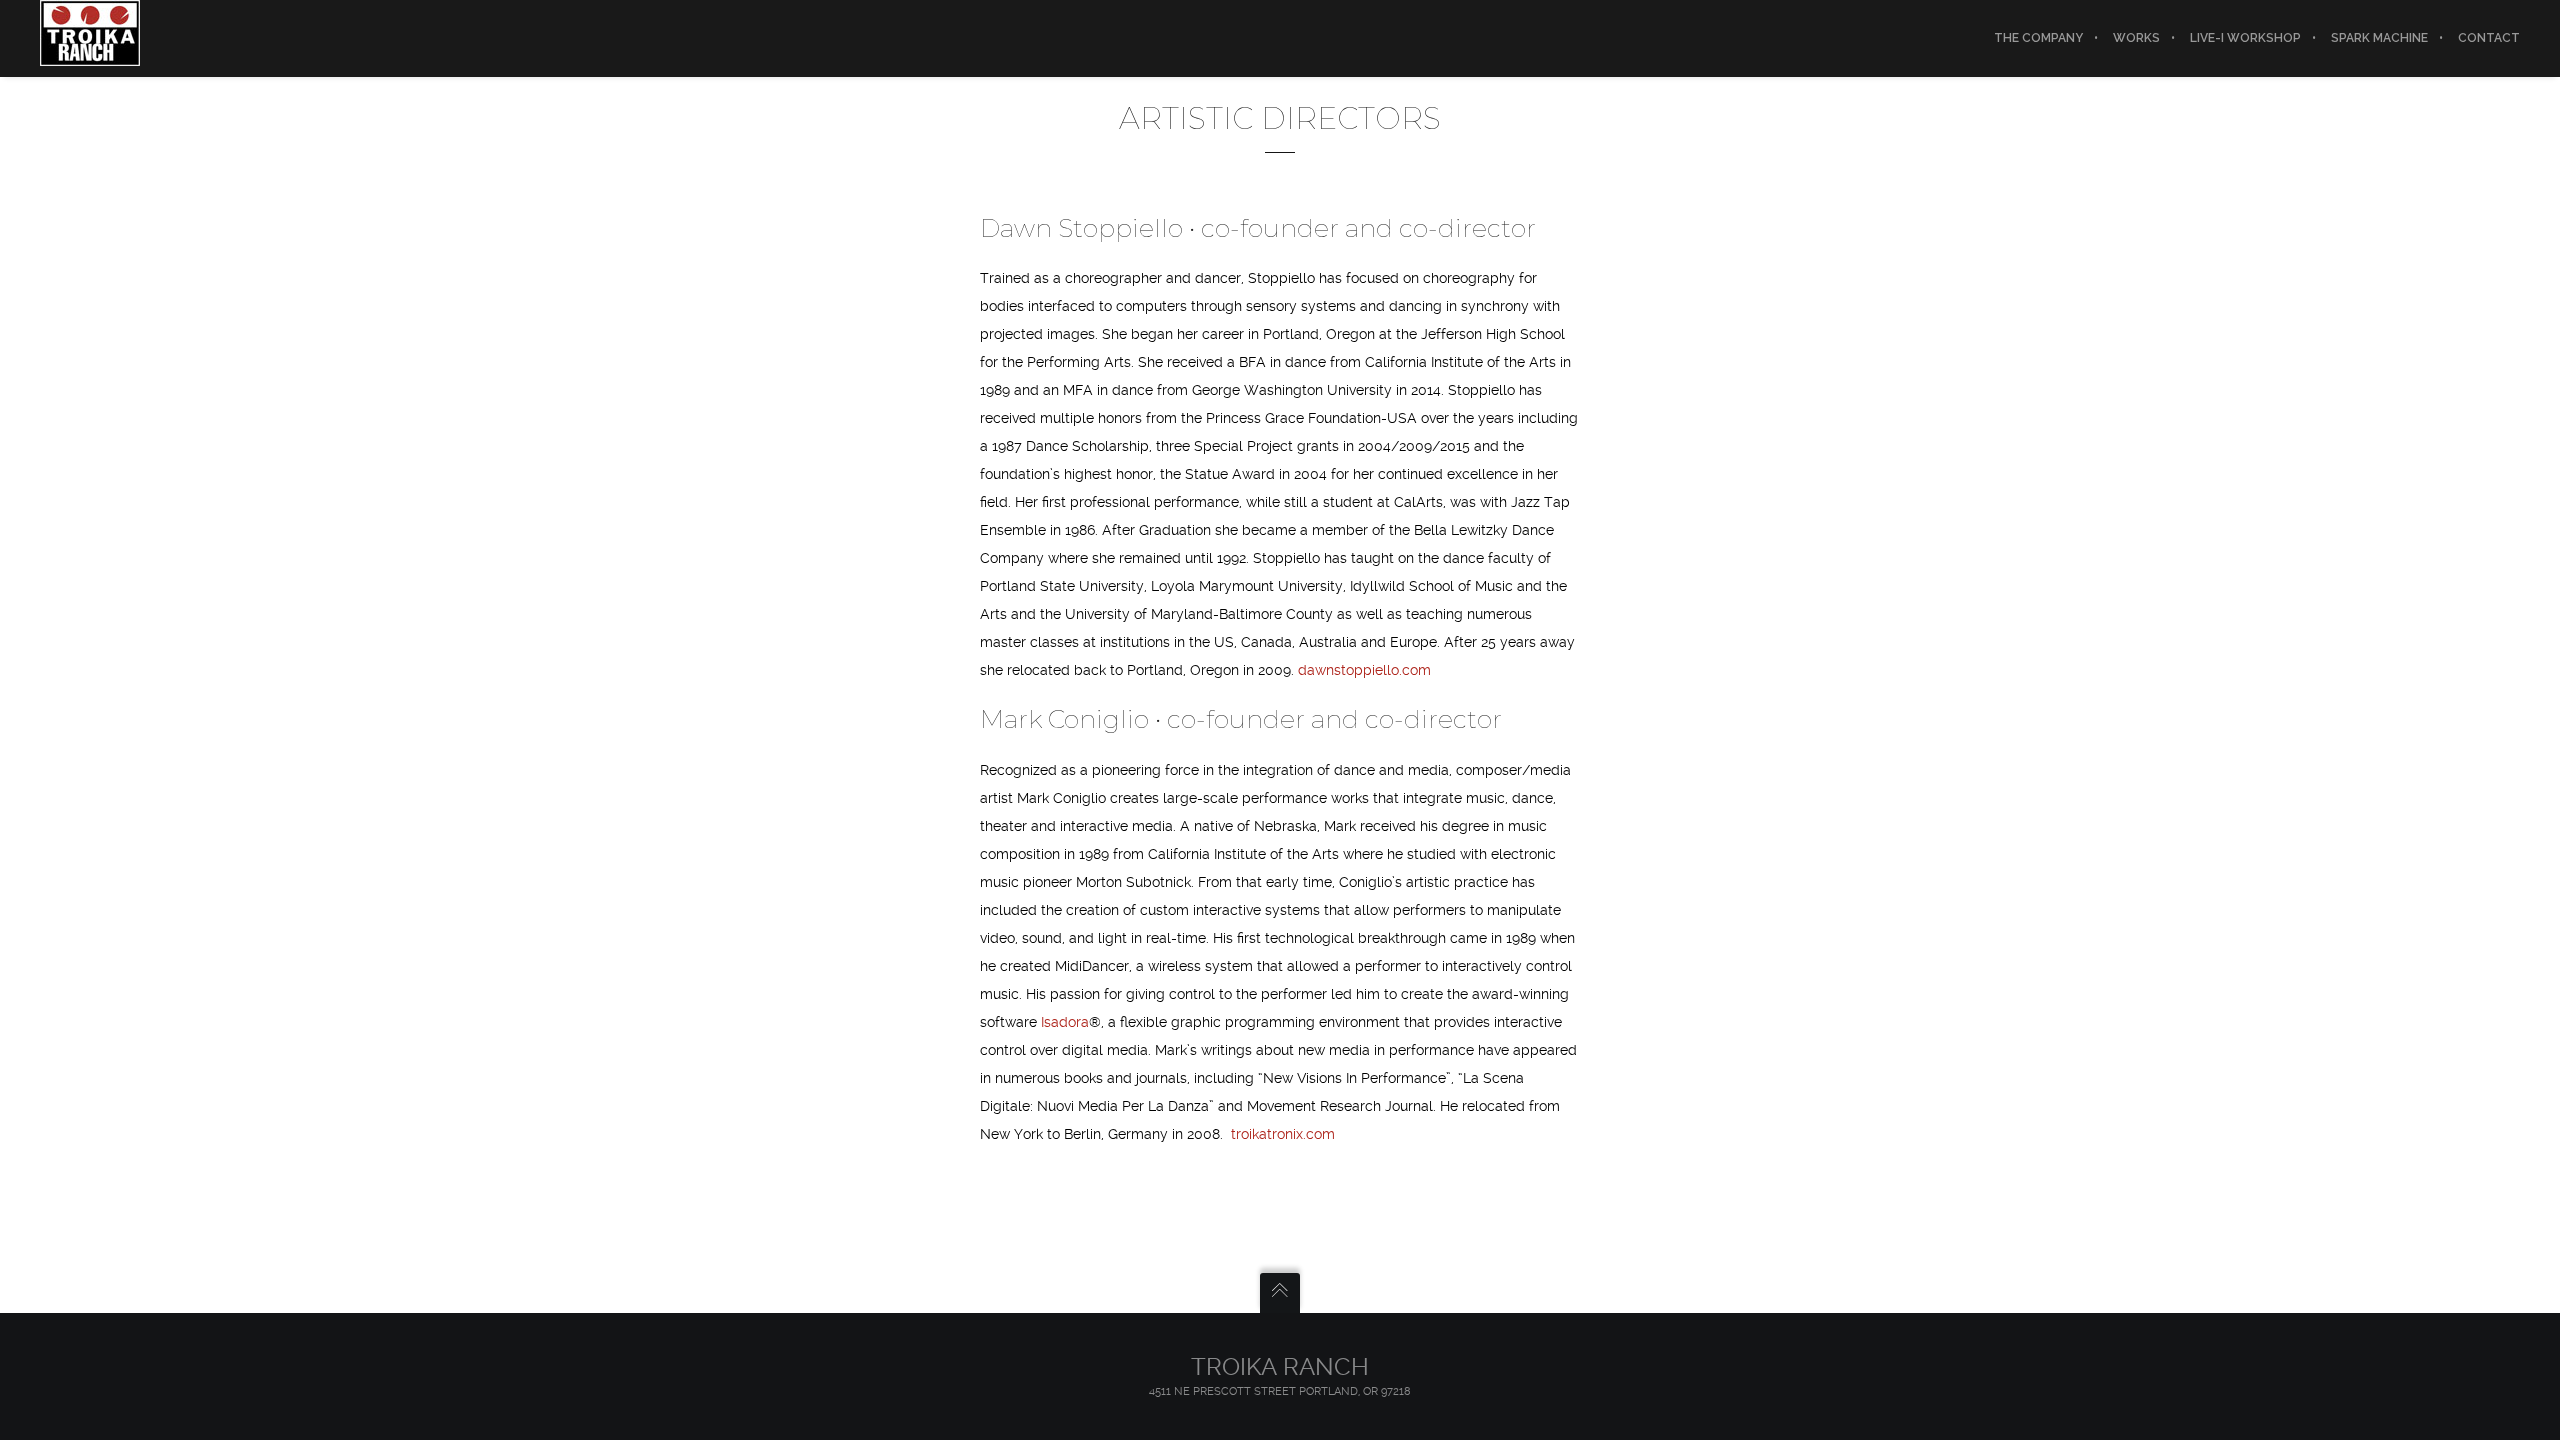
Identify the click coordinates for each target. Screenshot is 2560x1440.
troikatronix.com (1283, 1134)
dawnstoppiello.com (1364, 670)
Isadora (1063, 1022)
